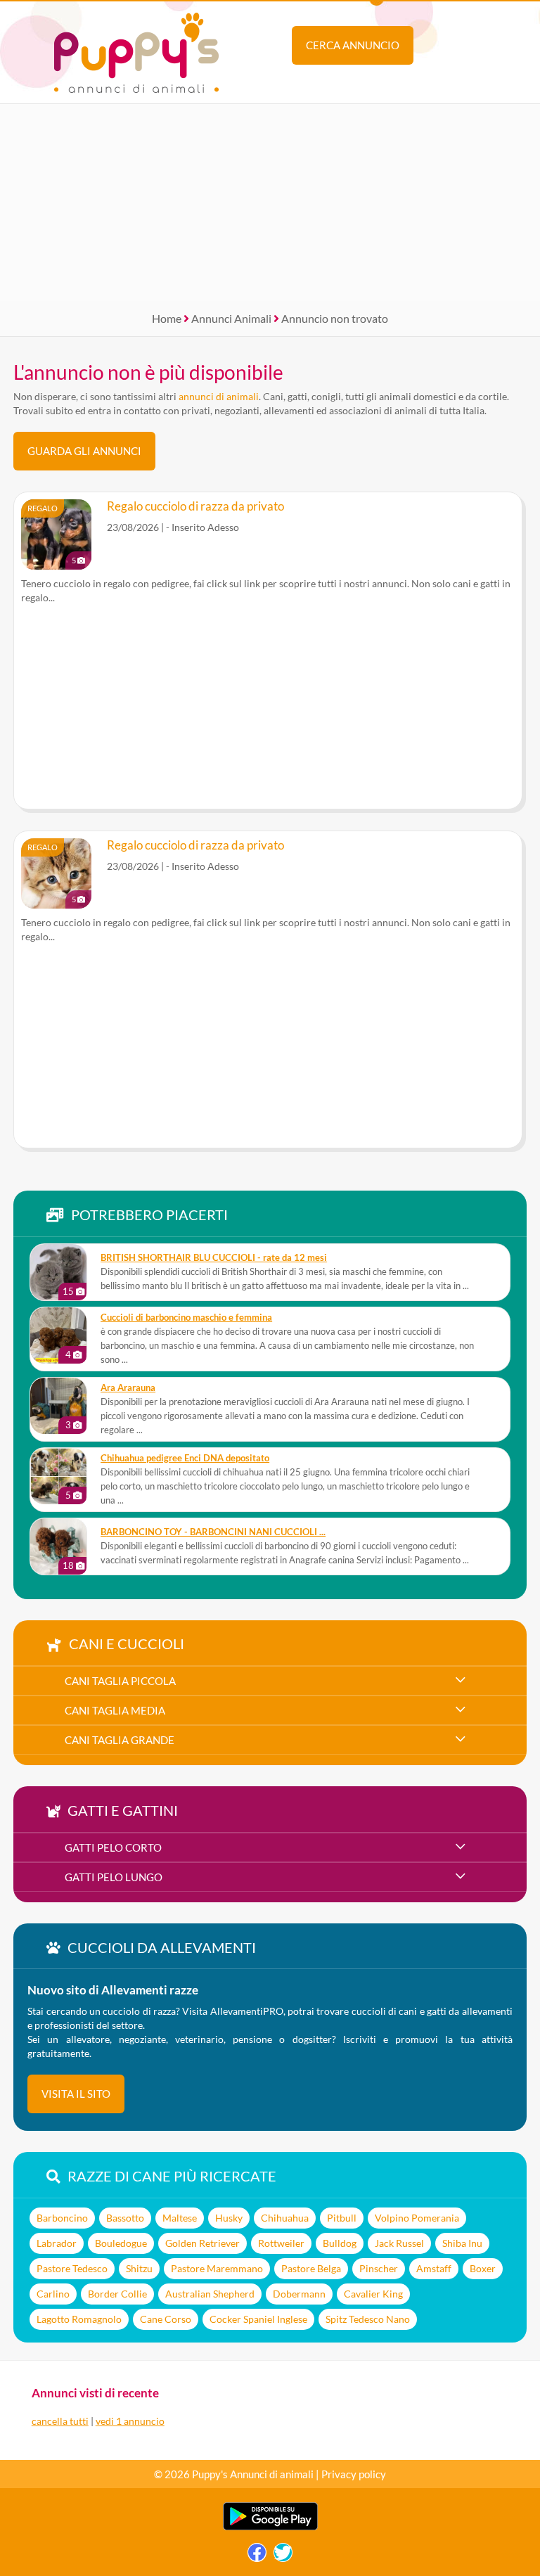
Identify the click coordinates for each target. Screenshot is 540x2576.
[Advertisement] (270, 203)
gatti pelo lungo (114, 1877)
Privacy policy (354, 2474)
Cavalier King (373, 2294)
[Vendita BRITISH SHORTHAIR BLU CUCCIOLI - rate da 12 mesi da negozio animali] (58, 1272)
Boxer (483, 2268)
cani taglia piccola (120, 1681)
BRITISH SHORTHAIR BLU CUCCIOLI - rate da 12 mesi (214, 1258)
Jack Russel (399, 2243)
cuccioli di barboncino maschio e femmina (186, 1318)
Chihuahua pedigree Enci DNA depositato (185, 1458)
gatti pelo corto (113, 1847)
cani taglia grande (120, 1740)
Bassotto (125, 2218)
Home (167, 318)
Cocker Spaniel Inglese (258, 2319)
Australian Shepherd (210, 2294)
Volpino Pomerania (417, 2218)
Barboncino (62, 2218)
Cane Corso (166, 2319)
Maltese (180, 2218)
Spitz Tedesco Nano (368, 2319)
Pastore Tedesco (72, 2268)
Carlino (53, 2294)
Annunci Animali (231, 318)
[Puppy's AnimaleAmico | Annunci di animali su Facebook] (257, 2556)
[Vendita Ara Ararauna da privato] (58, 1406)
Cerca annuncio (353, 45)
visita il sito (76, 2094)
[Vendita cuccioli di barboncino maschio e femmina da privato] (58, 1335)
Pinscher (379, 2268)
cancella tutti (60, 2421)
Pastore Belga (311, 2268)
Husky (229, 2218)
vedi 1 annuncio (130, 2421)
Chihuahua (285, 2218)
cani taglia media (115, 1710)
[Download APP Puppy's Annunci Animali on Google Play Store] (270, 2527)
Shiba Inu (462, 2243)
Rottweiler (281, 2243)
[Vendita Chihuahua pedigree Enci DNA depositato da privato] (58, 1476)
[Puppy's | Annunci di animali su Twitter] (283, 2556)
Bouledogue (121, 2243)
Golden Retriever (202, 2243)
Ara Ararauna (128, 1388)
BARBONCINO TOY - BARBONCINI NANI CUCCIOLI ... (213, 1532)
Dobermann (299, 2294)
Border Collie (117, 2294)
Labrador (57, 2243)
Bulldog (340, 2243)
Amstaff (434, 2268)
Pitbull (342, 2218)
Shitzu (139, 2268)
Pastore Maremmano (217, 2268)
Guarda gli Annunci (84, 451)
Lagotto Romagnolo (79, 2319)
